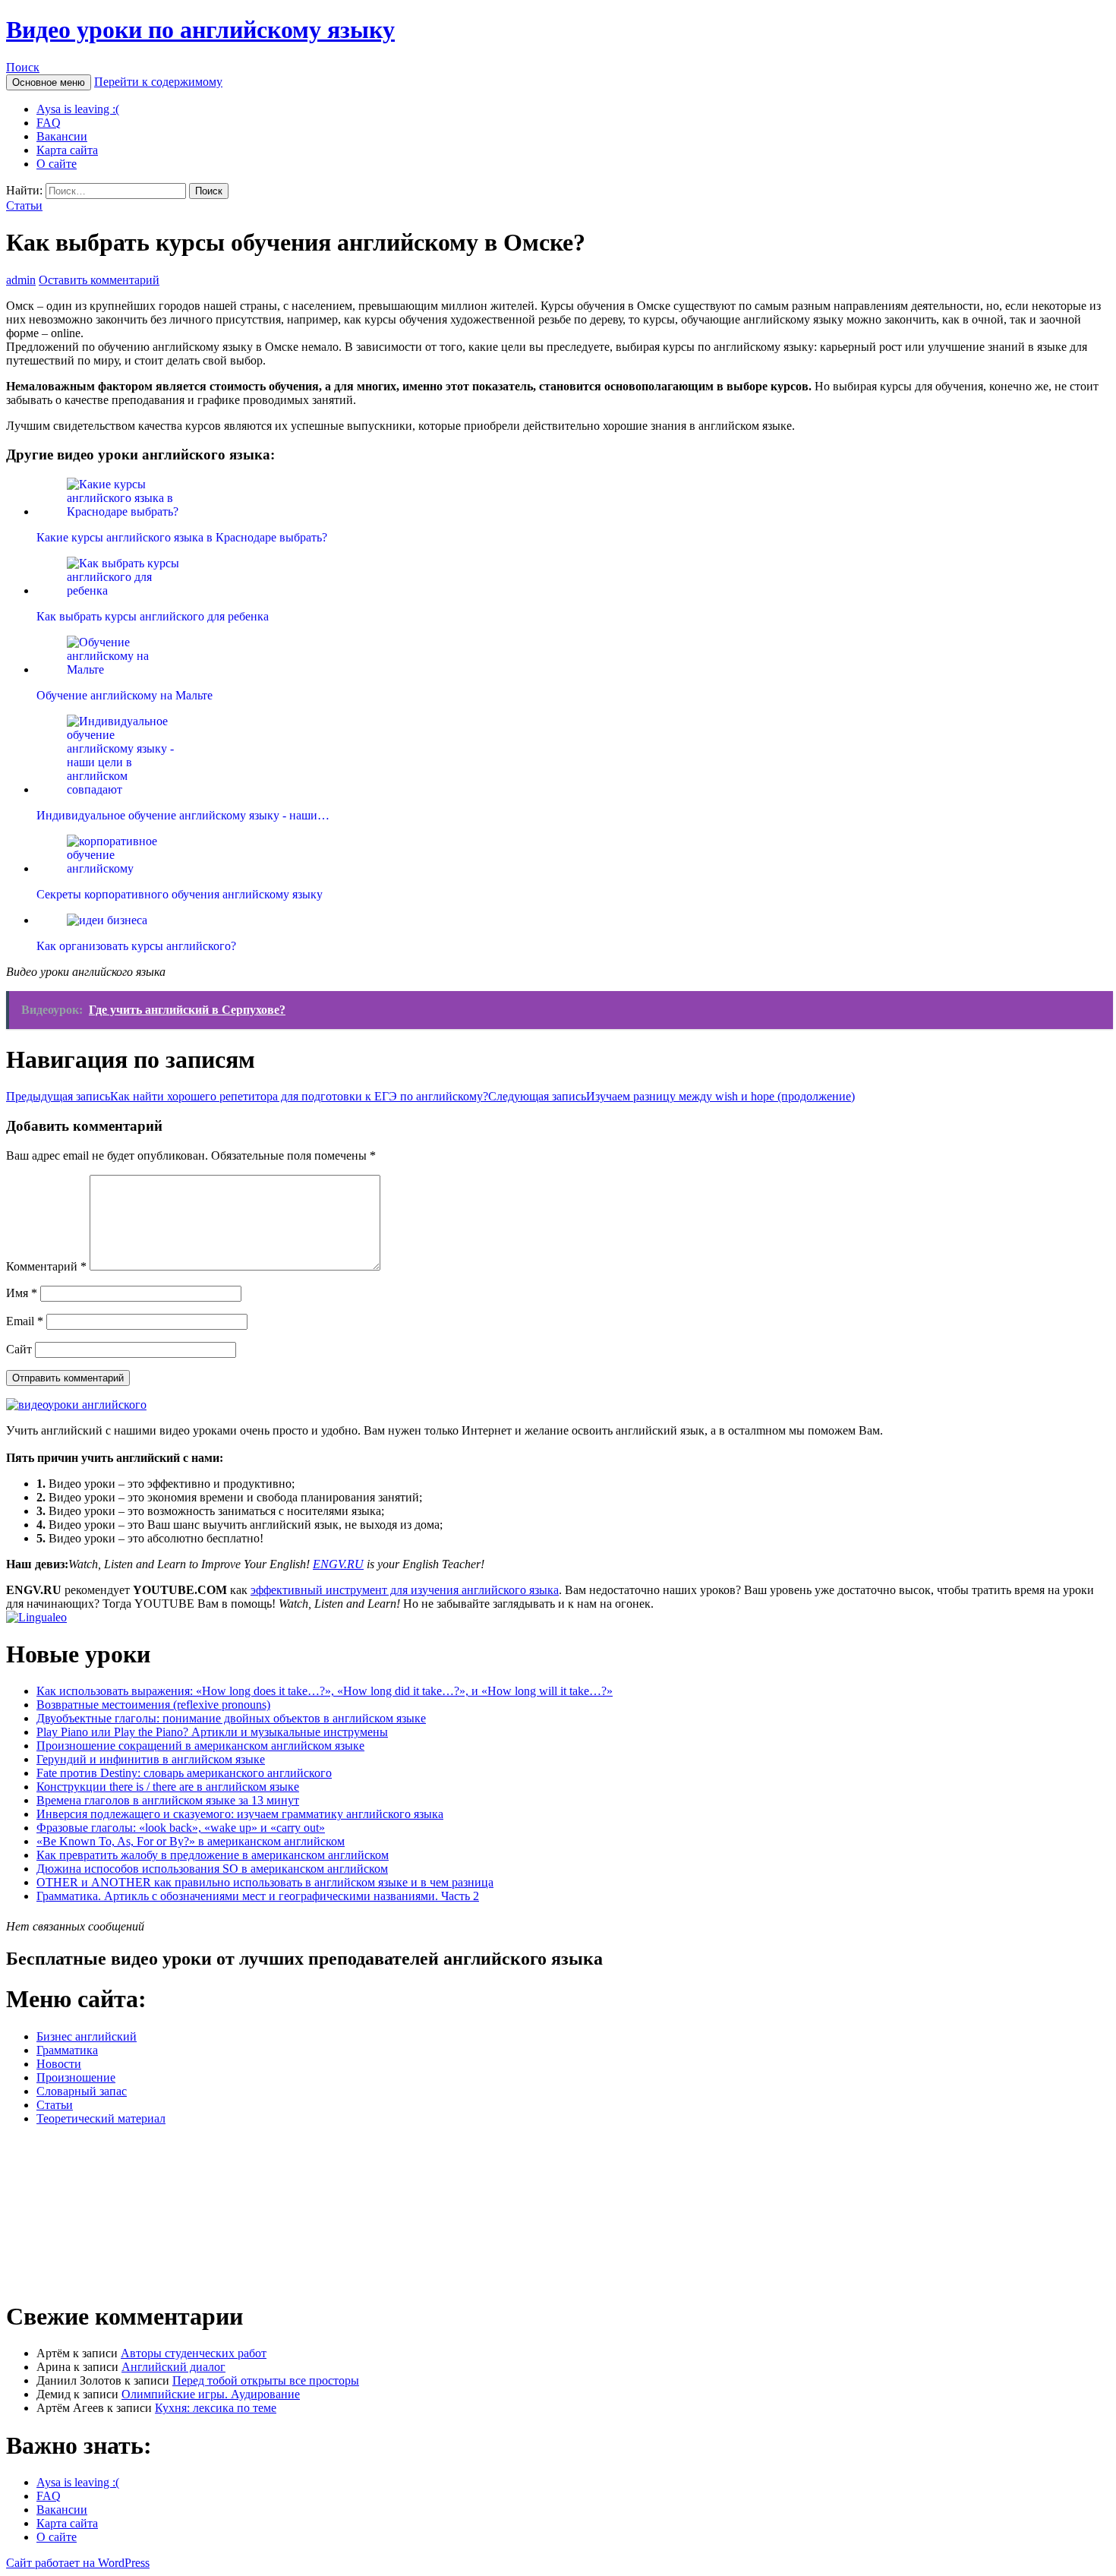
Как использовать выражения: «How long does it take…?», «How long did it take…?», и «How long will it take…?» (325, 1691)
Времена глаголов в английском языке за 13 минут (168, 1800)
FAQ (49, 123)
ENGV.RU (338, 1564)
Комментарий (46, 1266)
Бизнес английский (87, 2036)
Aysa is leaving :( (78, 109)
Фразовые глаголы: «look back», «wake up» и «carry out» (181, 1828)
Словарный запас (82, 2091)
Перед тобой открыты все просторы (266, 2380)
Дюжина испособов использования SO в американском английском (212, 1869)
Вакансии (62, 136)
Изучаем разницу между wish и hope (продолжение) (671, 1096)
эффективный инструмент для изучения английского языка (405, 1590)
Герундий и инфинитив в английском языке (151, 1759)
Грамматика (67, 2050)
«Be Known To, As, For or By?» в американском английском (191, 1841)
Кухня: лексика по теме (216, 2408)
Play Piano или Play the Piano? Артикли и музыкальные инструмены (212, 1732)
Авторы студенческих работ (194, 2353)
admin (21, 280)
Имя (22, 1293)
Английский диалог (173, 2367)
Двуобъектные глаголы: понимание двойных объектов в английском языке (231, 1718)
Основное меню (49, 82)
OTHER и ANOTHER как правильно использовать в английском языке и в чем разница (265, 1882)
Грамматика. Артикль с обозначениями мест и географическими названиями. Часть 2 (258, 1896)
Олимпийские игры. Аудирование (211, 2394)
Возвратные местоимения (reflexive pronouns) (153, 1705)
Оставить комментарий (99, 280)
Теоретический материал (101, 2118)
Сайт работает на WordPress (78, 2563)
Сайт (19, 1349)
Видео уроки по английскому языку (200, 30)
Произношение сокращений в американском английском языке (200, 1746)
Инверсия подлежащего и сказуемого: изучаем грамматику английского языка (240, 1814)
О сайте (57, 164)
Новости (59, 2064)
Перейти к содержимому (158, 82)
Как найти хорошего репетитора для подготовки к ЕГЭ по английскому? (247, 1096)
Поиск (23, 67)
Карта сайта (67, 150)
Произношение (76, 2077)
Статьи (24, 205)
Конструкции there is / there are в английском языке (168, 1787)
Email (25, 1321)
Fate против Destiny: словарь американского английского (184, 1773)
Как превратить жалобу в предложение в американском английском (213, 1855)
